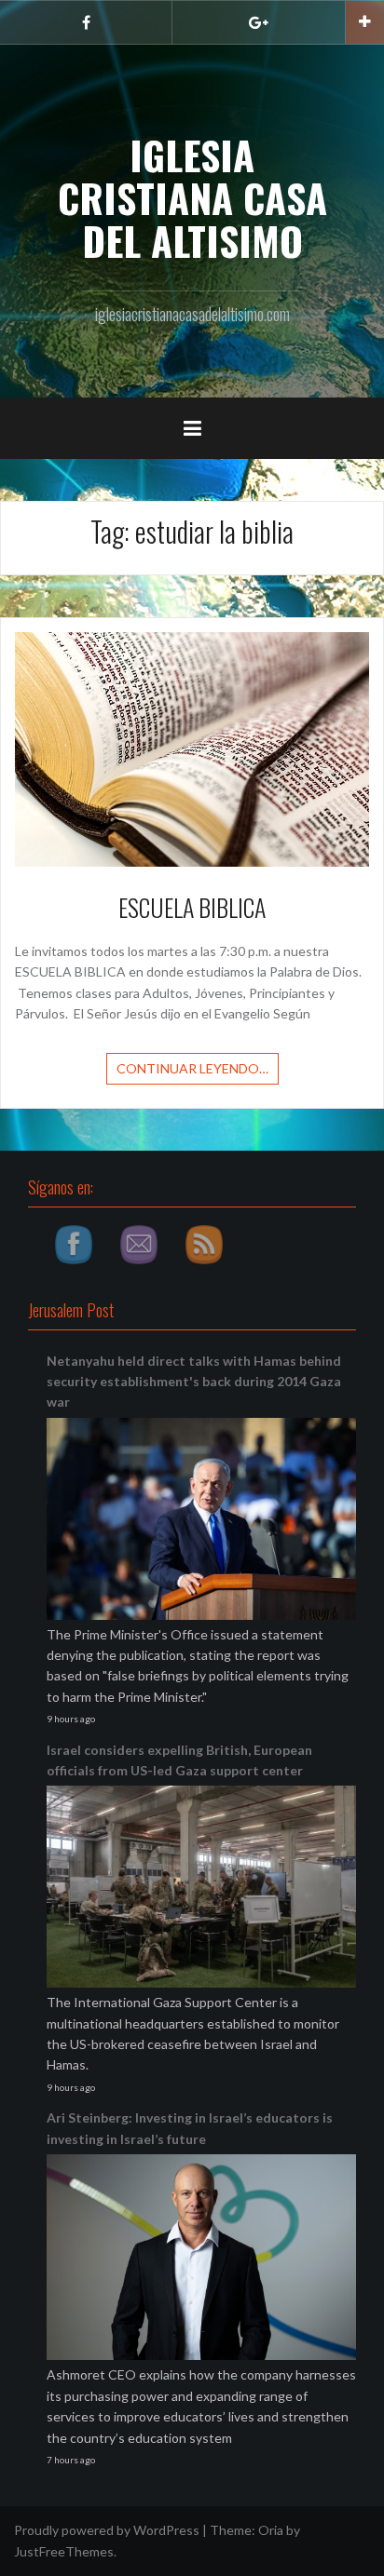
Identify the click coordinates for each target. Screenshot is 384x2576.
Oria (271, 2530)
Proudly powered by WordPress (107, 2530)
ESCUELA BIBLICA (192, 907)
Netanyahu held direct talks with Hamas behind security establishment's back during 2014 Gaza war (194, 1382)
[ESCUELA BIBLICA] (192, 748)
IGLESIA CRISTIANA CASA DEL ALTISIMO (192, 197)
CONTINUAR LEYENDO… (192, 1068)
